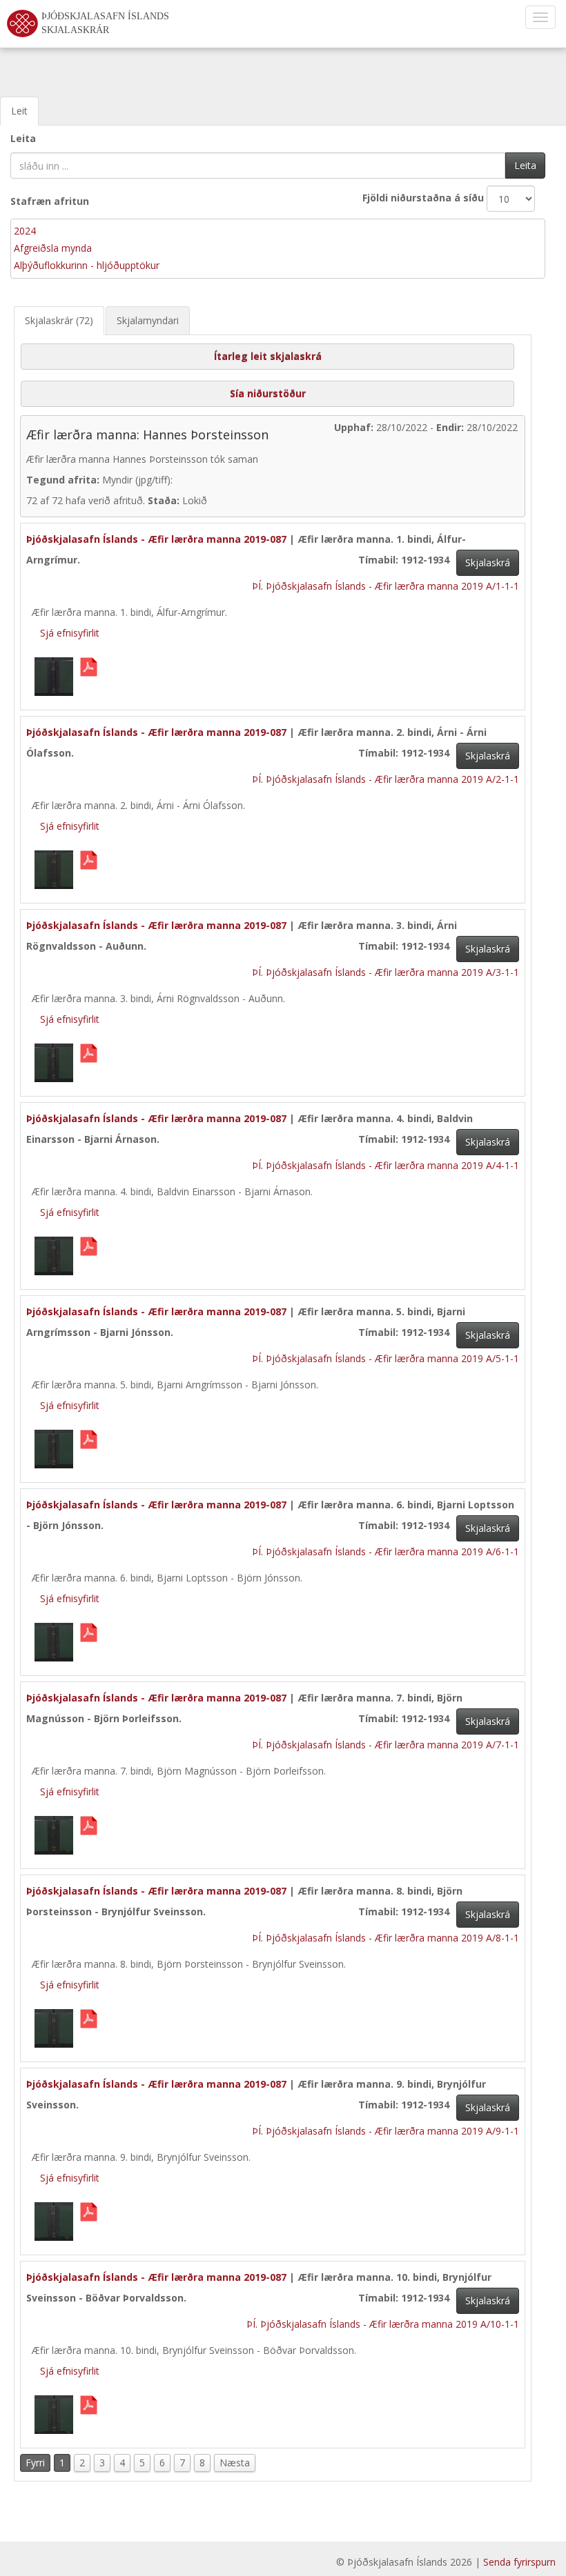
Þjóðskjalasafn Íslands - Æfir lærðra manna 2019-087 (156, 539)
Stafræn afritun (50, 201)
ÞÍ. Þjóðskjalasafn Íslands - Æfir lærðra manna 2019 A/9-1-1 (386, 2131)
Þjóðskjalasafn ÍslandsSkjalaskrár (105, 23)
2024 (25, 231)
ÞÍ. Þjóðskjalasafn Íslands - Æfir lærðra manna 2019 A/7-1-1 (386, 1745)
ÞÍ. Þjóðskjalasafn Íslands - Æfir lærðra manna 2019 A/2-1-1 (386, 779)
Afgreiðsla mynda (53, 248)
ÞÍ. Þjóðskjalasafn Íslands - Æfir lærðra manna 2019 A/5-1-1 (386, 1358)
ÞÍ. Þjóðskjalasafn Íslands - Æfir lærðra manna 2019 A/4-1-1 (386, 1165)
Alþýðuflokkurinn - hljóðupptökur (87, 265)
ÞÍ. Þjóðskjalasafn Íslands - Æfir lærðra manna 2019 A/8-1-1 (386, 1938)
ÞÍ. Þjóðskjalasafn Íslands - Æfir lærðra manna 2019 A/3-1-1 (386, 972)
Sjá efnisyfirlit (70, 633)
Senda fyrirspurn (519, 2562)
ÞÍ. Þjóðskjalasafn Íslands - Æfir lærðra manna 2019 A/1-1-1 (386, 586)
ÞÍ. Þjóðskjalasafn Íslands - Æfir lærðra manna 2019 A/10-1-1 (383, 2324)
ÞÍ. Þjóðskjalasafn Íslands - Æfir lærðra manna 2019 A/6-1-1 (386, 1551)
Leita (23, 138)
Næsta (235, 2463)
